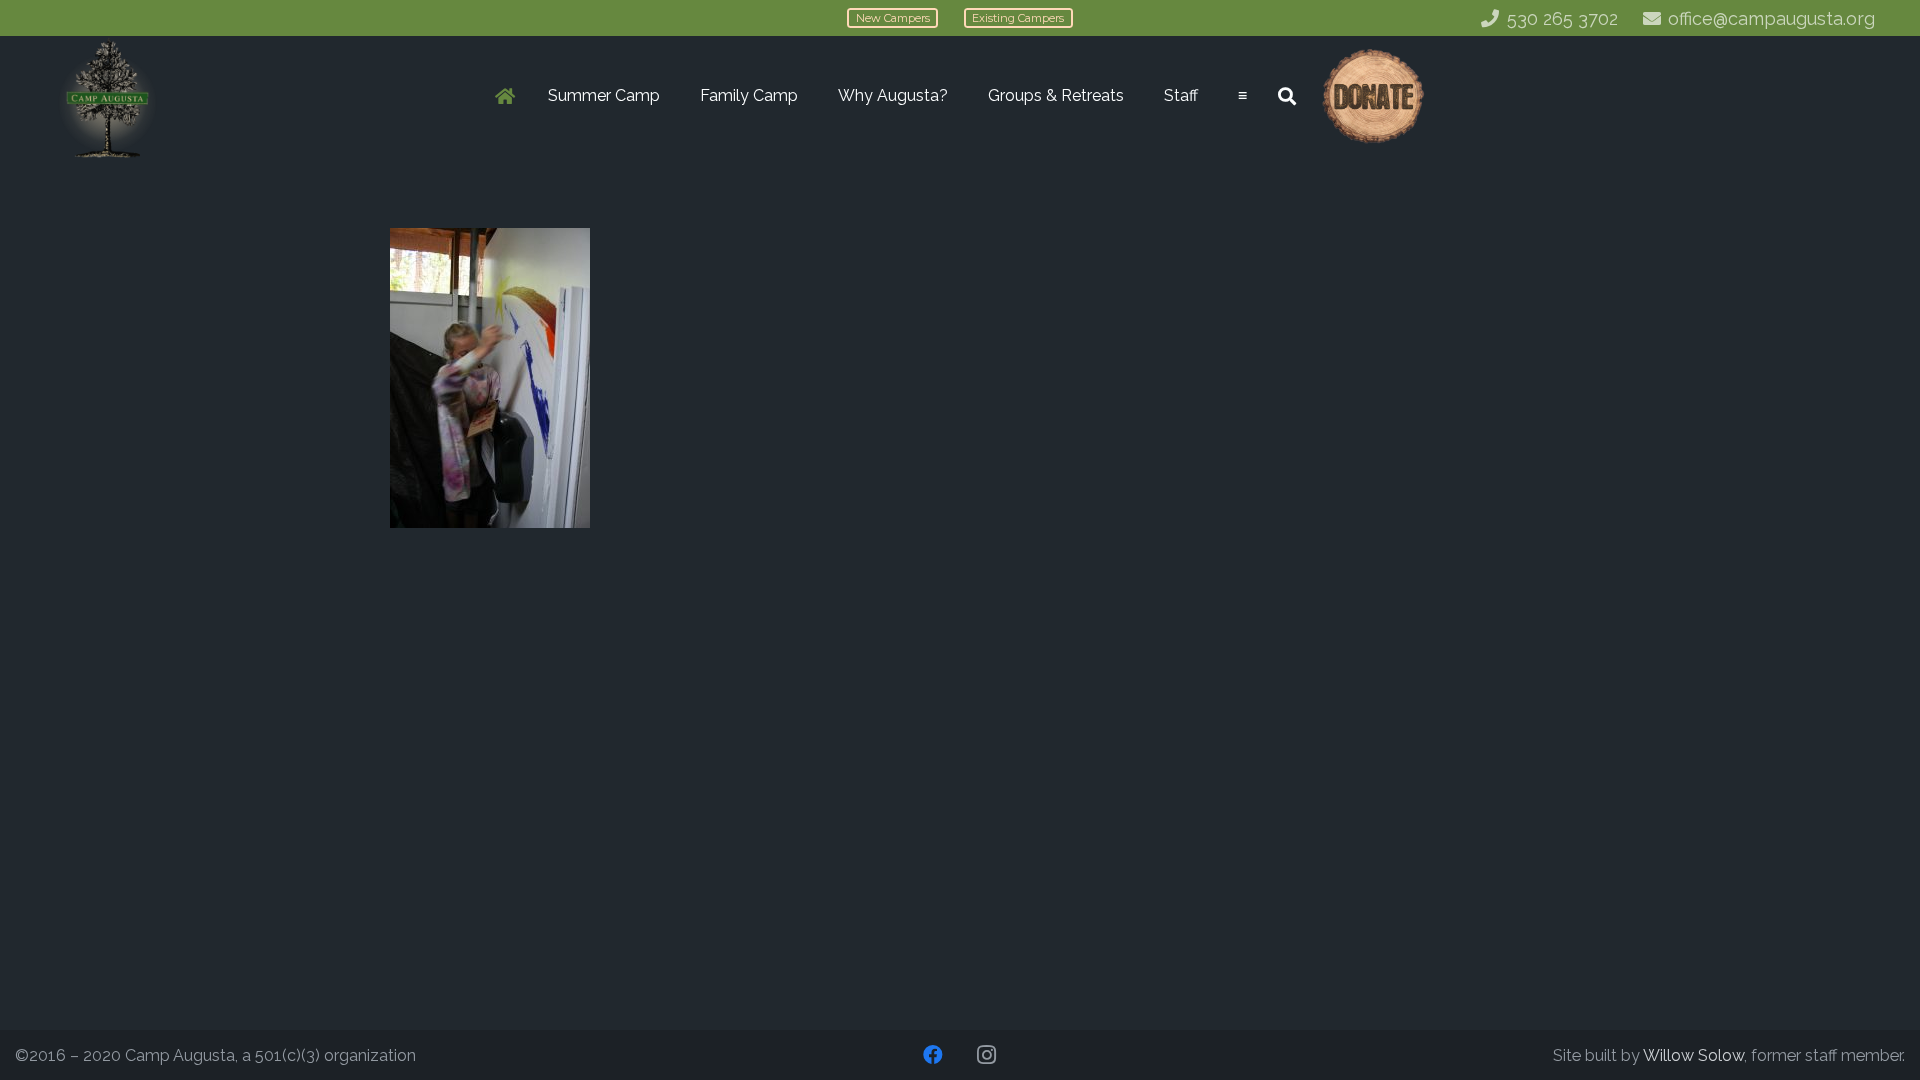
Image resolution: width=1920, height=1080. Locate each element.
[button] (670, 96)
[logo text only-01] (107, 96)
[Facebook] (933, 1055)
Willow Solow (1693, 1055)
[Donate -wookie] (1372, 96)
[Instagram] (987, 1055)
